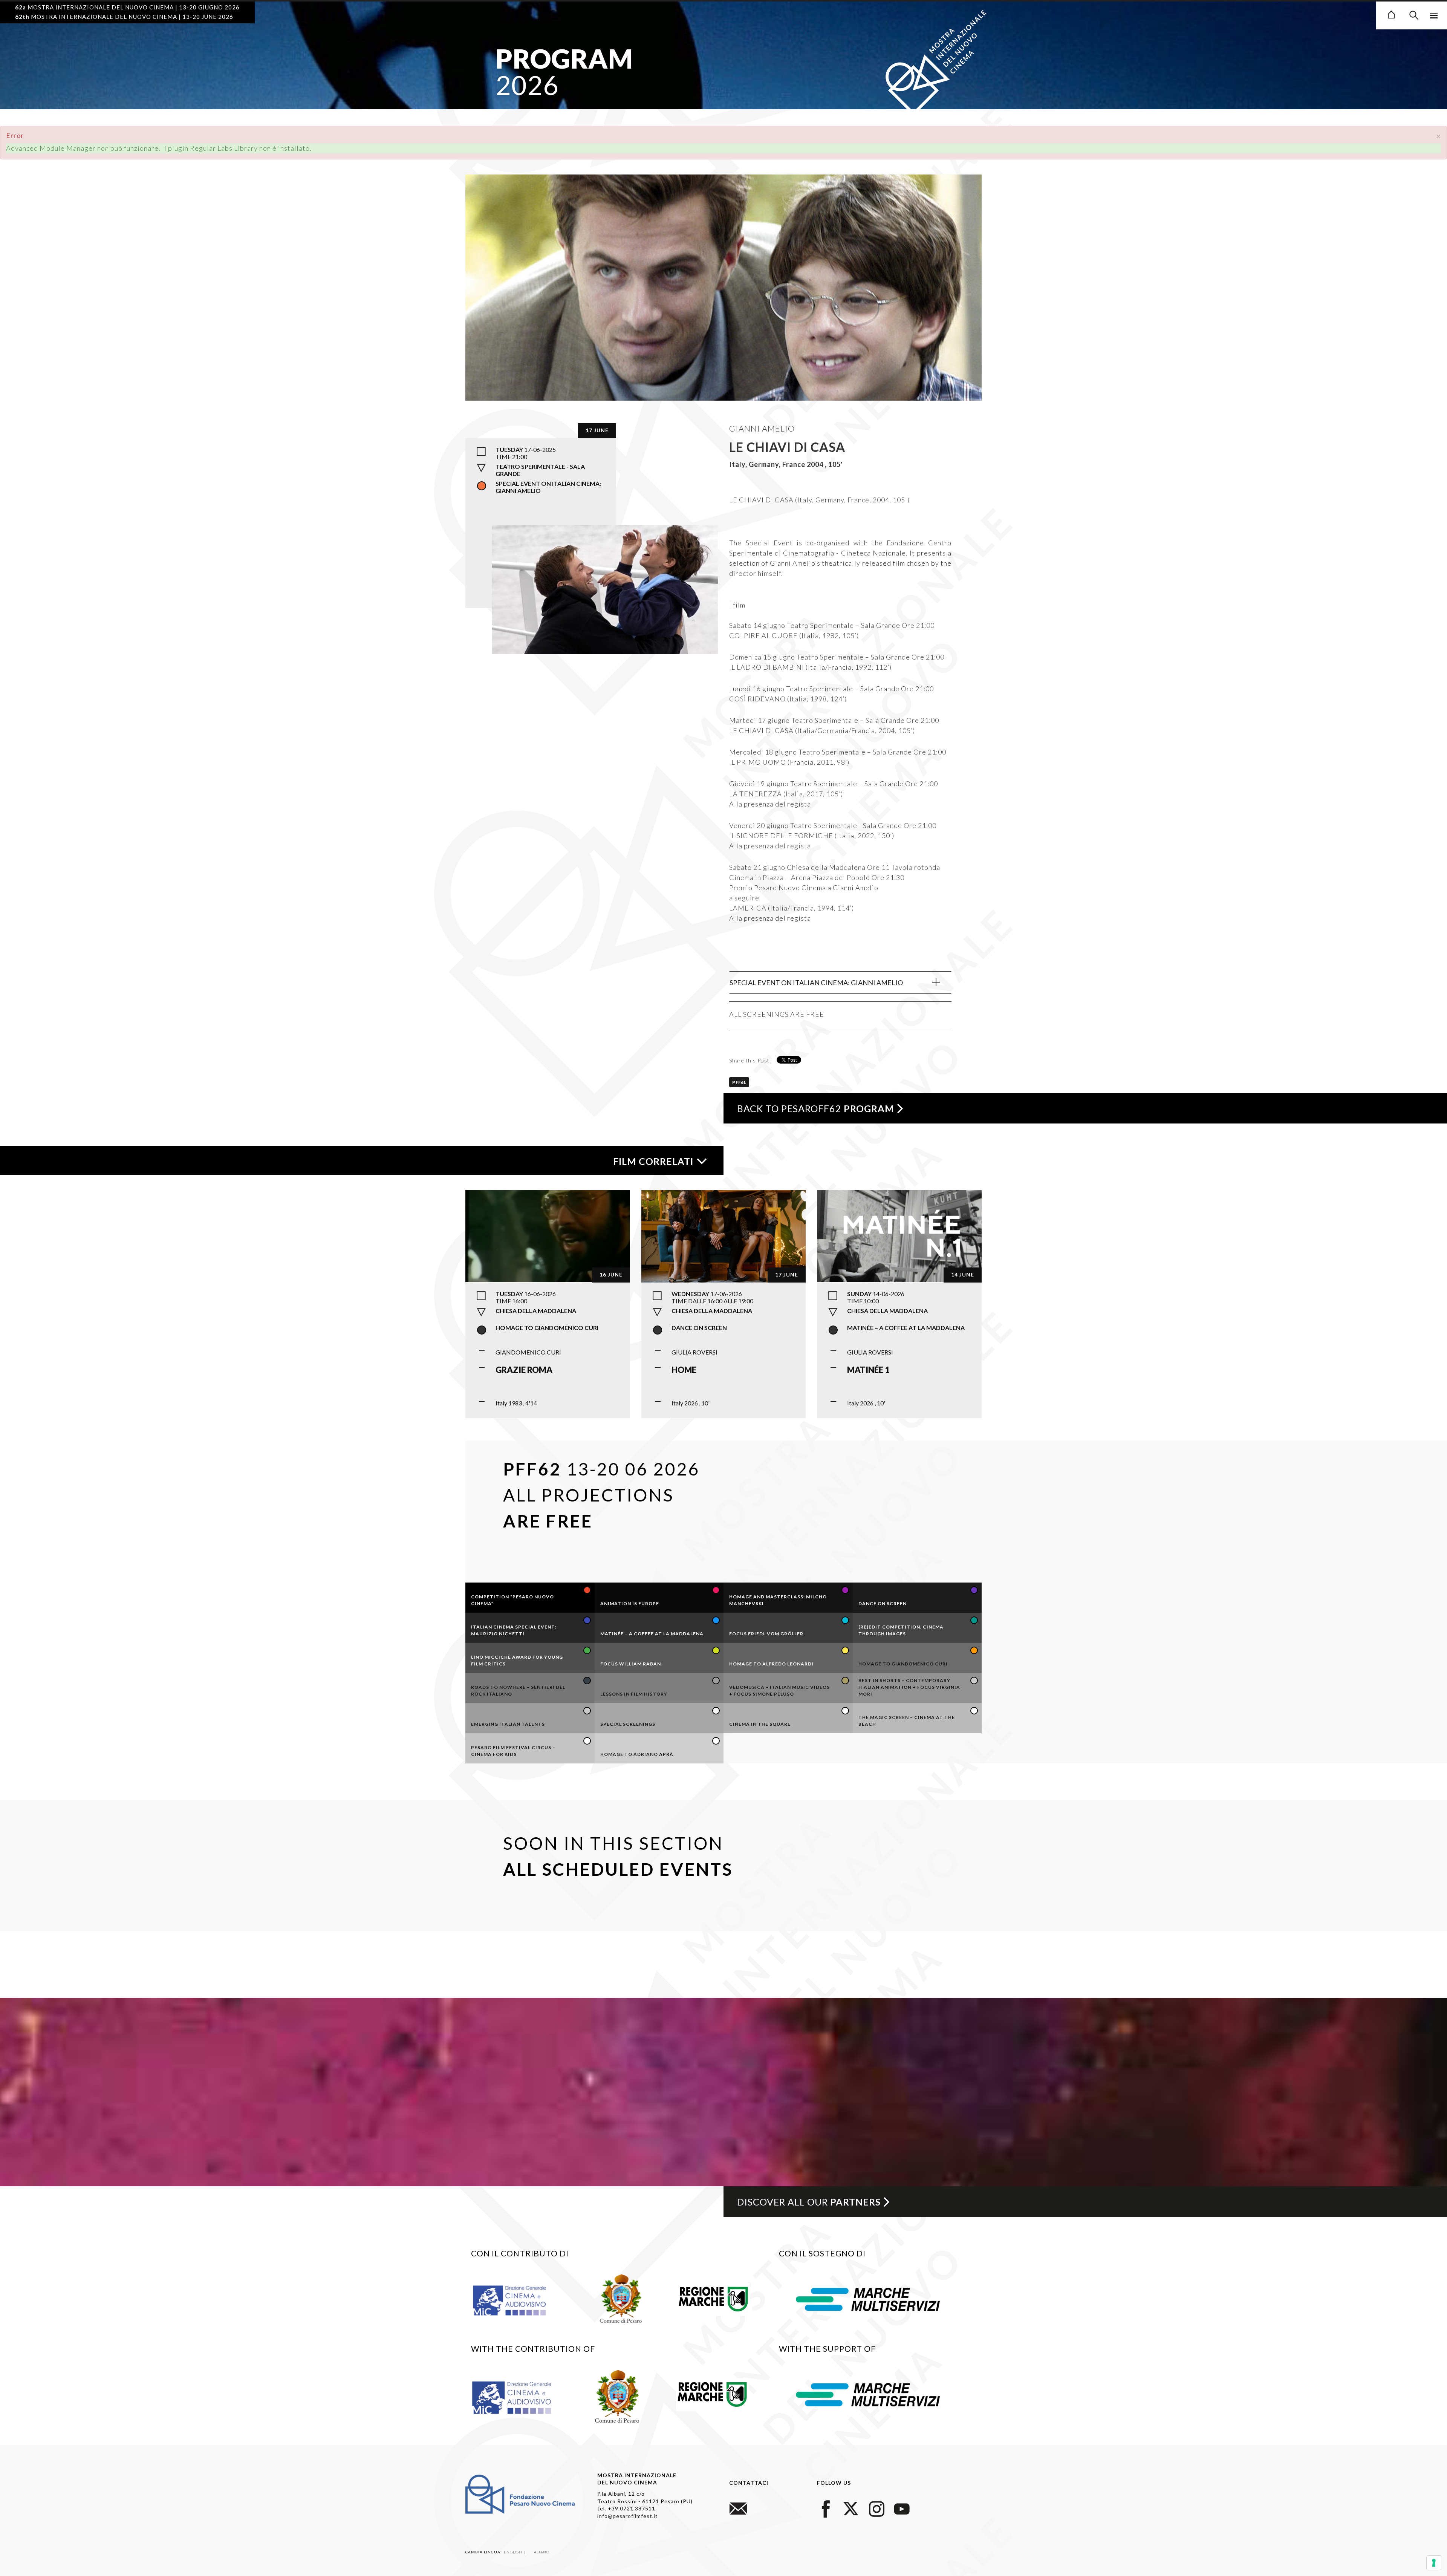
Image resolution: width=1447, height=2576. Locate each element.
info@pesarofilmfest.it (628, 2516)
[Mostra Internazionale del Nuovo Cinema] (1391, 14)
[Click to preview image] (723, 318)
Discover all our (809, 2202)
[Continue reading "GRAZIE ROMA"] (548, 1235)
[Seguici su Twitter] (851, 2508)
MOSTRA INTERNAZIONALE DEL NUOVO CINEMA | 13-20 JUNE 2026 (124, 17)
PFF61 (739, 1082)
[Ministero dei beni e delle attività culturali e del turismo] (518, 2300)
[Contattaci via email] (738, 2508)
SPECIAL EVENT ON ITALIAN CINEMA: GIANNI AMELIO (816, 983)
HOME (684, 1370)
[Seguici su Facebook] (826, 2508)
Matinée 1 (868, 1370)
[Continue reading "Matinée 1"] (899, 1235)
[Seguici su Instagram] (876, 2508)
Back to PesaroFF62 (816, 1108)
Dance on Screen (699, 1328)
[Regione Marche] (714, 2297)
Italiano (540, 2552)
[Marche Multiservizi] (868, 2298)
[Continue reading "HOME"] (724, 1235)
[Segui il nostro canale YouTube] (902, 2508)
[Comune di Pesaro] (621, 2297)
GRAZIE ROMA (524, 1370)
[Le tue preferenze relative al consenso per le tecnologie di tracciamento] (1434, 2563)
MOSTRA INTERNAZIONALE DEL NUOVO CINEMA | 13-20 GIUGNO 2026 (127, 7)
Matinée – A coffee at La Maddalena (906, 1328)
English (514, 2552)
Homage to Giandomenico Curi (547, 1328)
